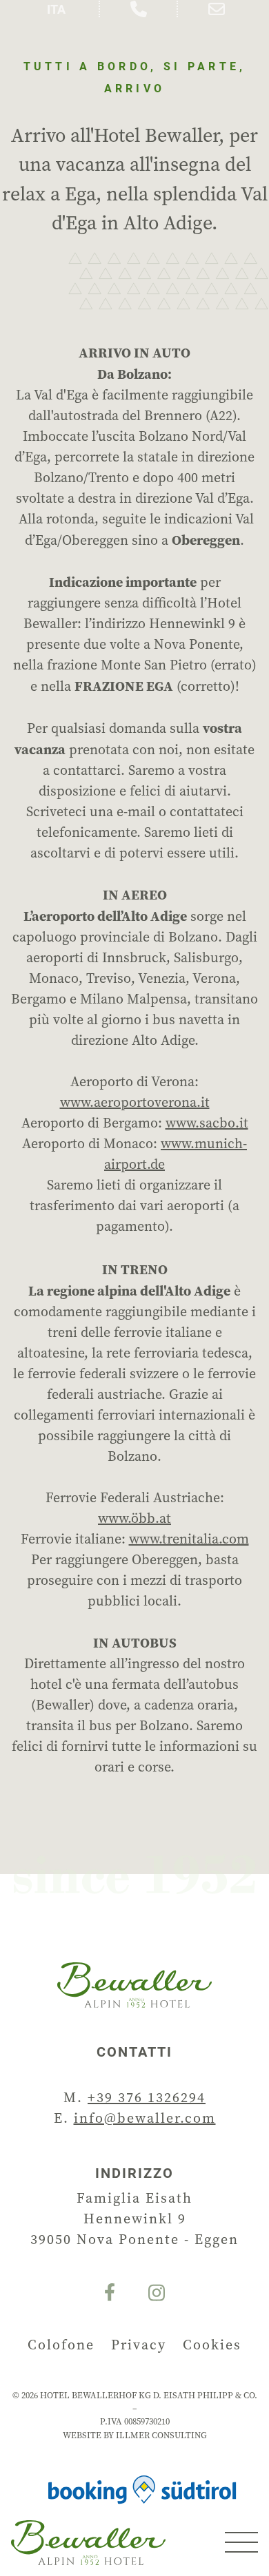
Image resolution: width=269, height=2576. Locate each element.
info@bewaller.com (145, 2118)
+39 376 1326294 (147, 2098)
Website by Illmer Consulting (135, 2435)
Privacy (139, 2345)
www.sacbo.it (207, 1123)
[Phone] (139, 9)
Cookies (212, 2345)
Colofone (61, 2345)
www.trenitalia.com (189, 1539)
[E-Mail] (217, 9)
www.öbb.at (134, 1518)
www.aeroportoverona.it (135, 1102)
